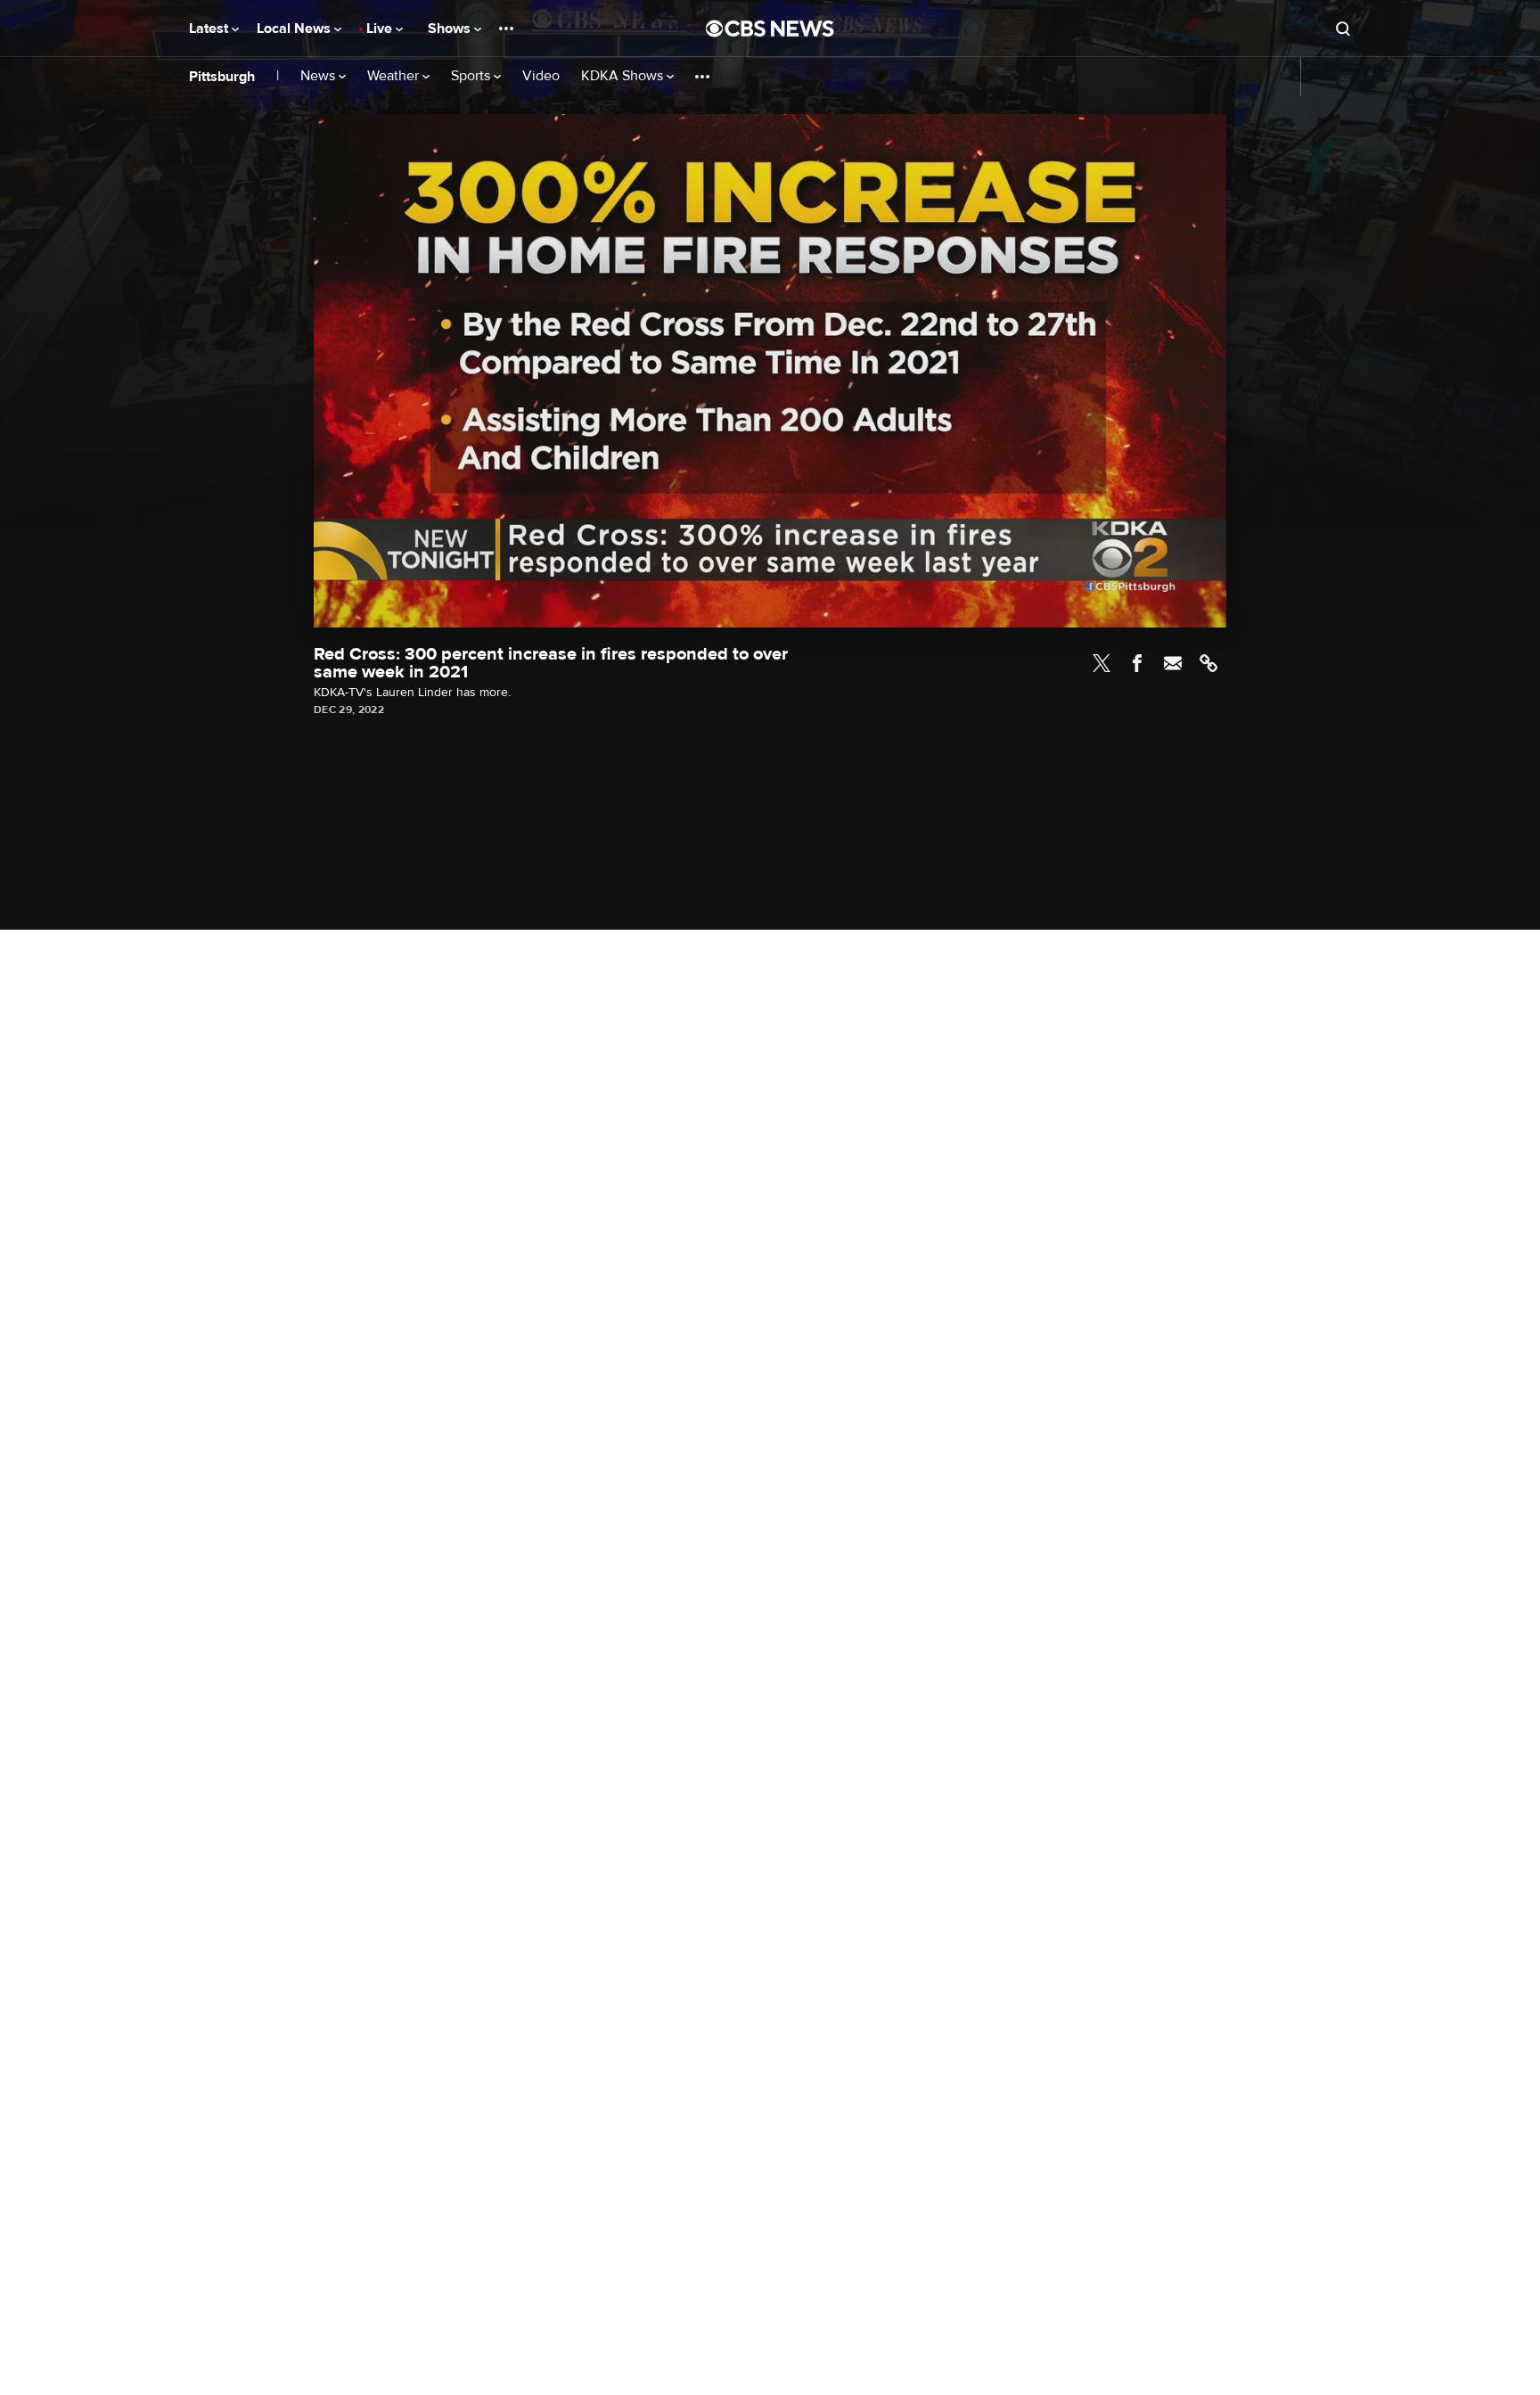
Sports (472, 76)
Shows (451, 29)
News (319, 76)
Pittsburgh (222, 77)
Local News (295, 29)
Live (381, 29)
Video (541, 76)
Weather (395, 76)
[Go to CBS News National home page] (770, 29)
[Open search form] (1343, 29)
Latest (210, 29)
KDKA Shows (624, 76)
